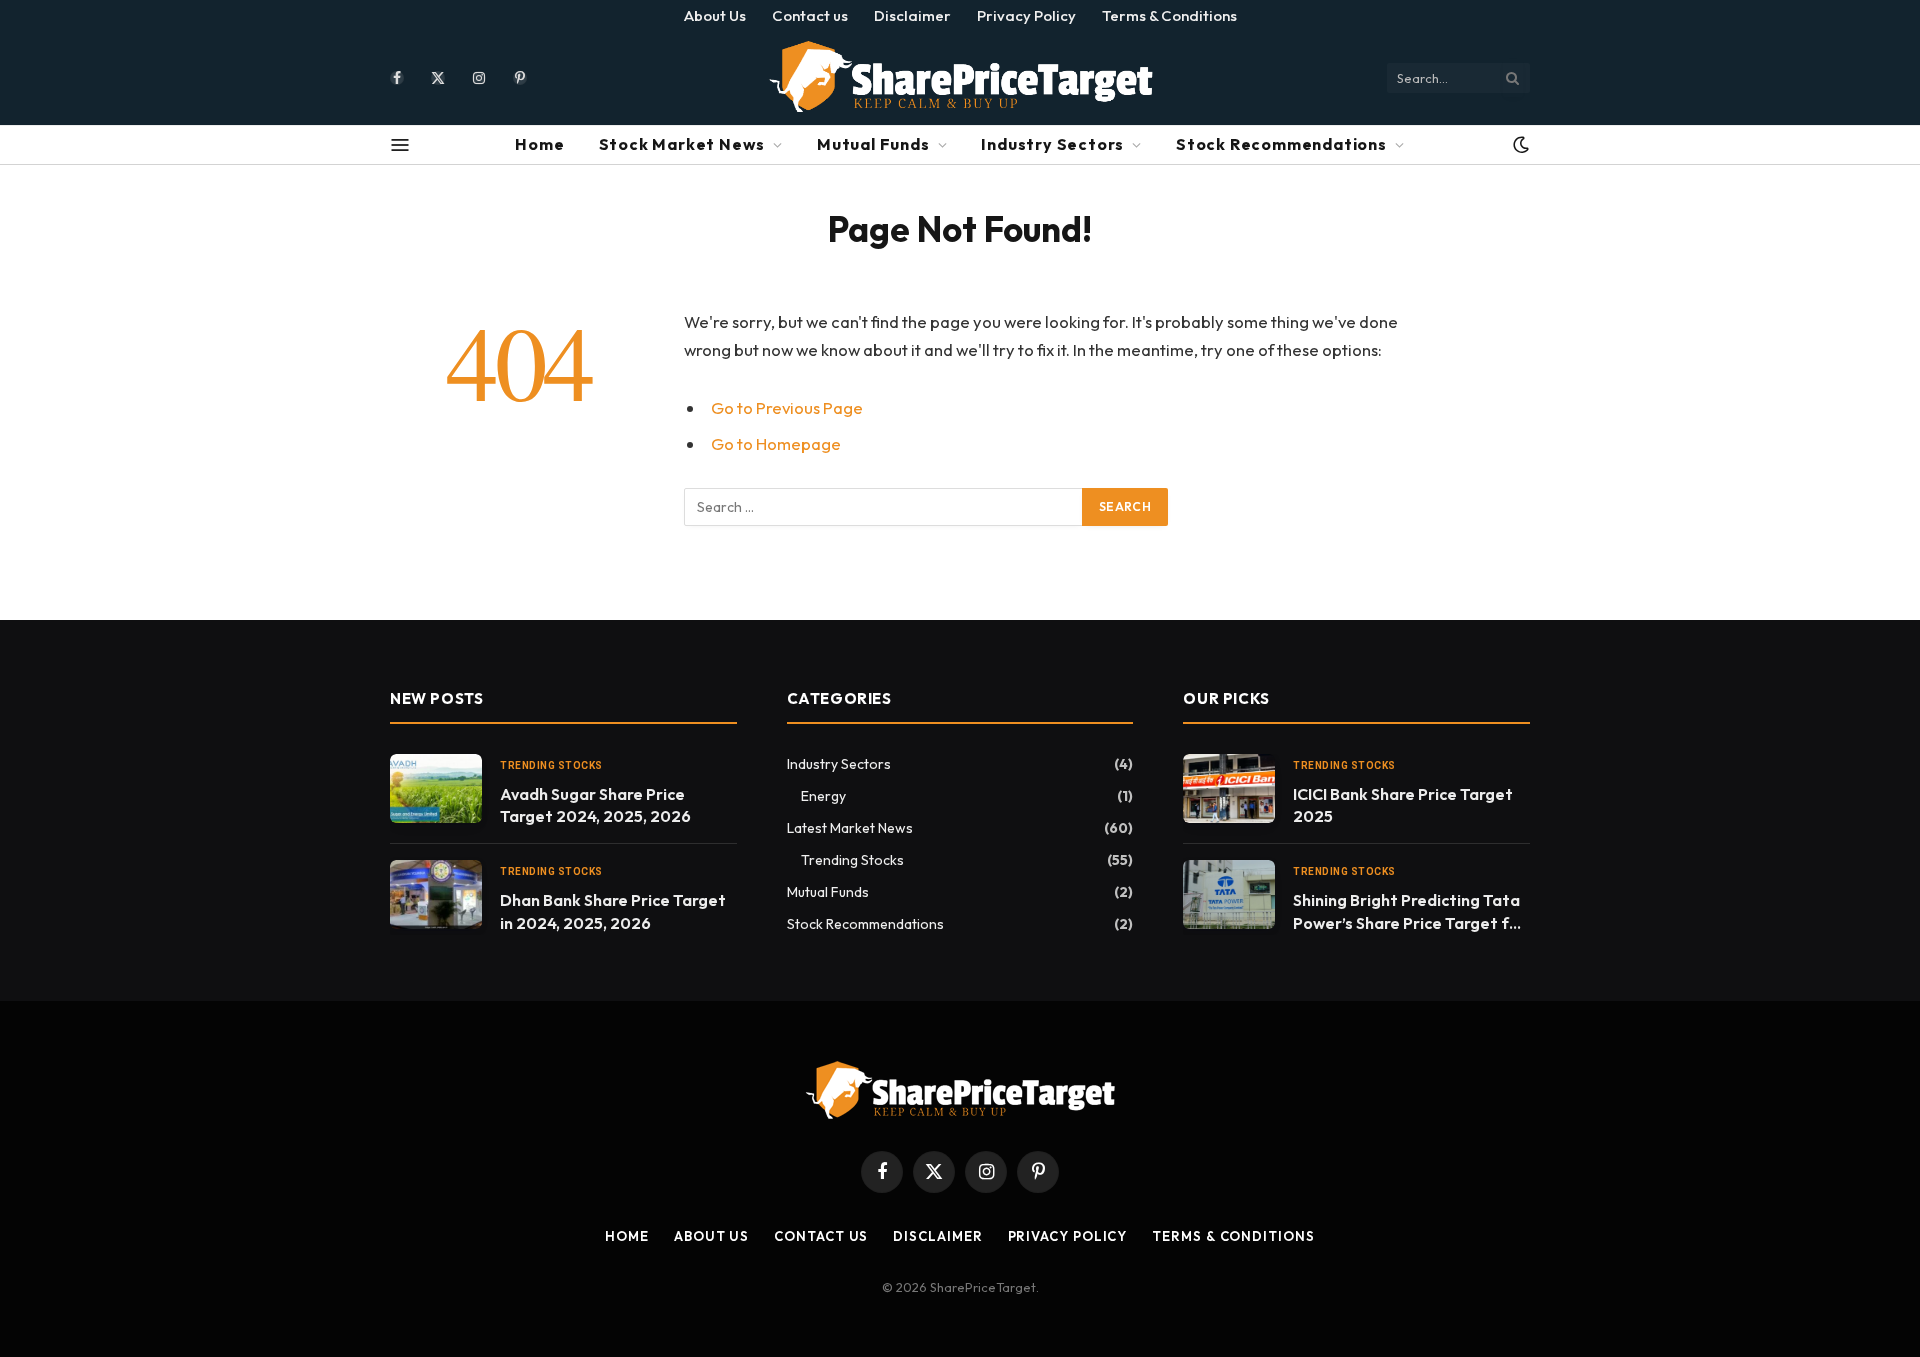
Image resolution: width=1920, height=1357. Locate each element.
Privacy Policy (1026, 15)
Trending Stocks (551, 765)
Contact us (810, 15)
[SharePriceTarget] (960, 77)
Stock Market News (682, 144)
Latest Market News (850, 828)
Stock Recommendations (1281, 144)
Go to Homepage (776, 443)
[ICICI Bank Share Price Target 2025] (1229, 788)
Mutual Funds (873, 144)
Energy (823, 796)
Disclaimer (912, 15)
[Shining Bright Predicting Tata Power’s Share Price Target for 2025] (1229, 894)
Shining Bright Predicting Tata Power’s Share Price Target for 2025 (1409, 912)
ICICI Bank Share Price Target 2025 (1403, 805)
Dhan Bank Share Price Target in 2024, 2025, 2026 (613, 911)
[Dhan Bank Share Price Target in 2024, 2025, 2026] (436, 894)
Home (539, 144)
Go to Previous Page (787, 407)
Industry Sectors (1052, 144)
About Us (715, 15)
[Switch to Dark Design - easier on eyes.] (1519, 145)
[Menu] (400, 145)
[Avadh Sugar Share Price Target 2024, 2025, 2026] (436, 788)
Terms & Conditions (1169, 15)
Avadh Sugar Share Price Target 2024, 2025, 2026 (595, 805)
